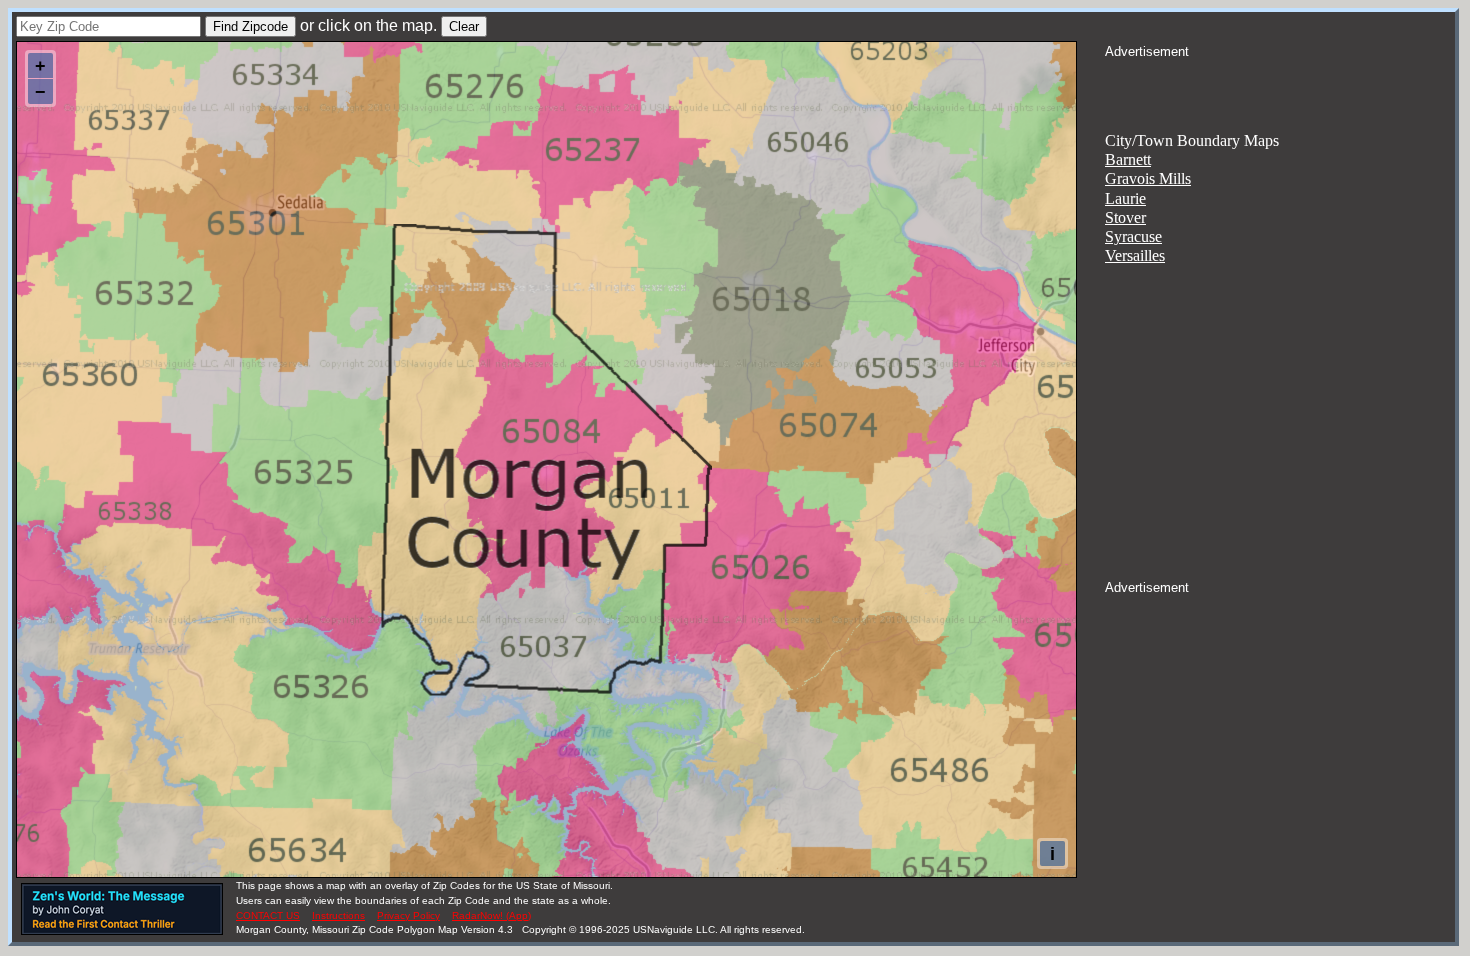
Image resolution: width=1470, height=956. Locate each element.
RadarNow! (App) (491, 915)
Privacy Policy (408, 915)
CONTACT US (268, 915)
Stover (1125, 217)
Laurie (1125, 198)
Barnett (1128, 159)
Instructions (338, 915)
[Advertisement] (1280, 86)
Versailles (1135, 255)
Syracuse (1133, 236)
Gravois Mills (1148, 178)
